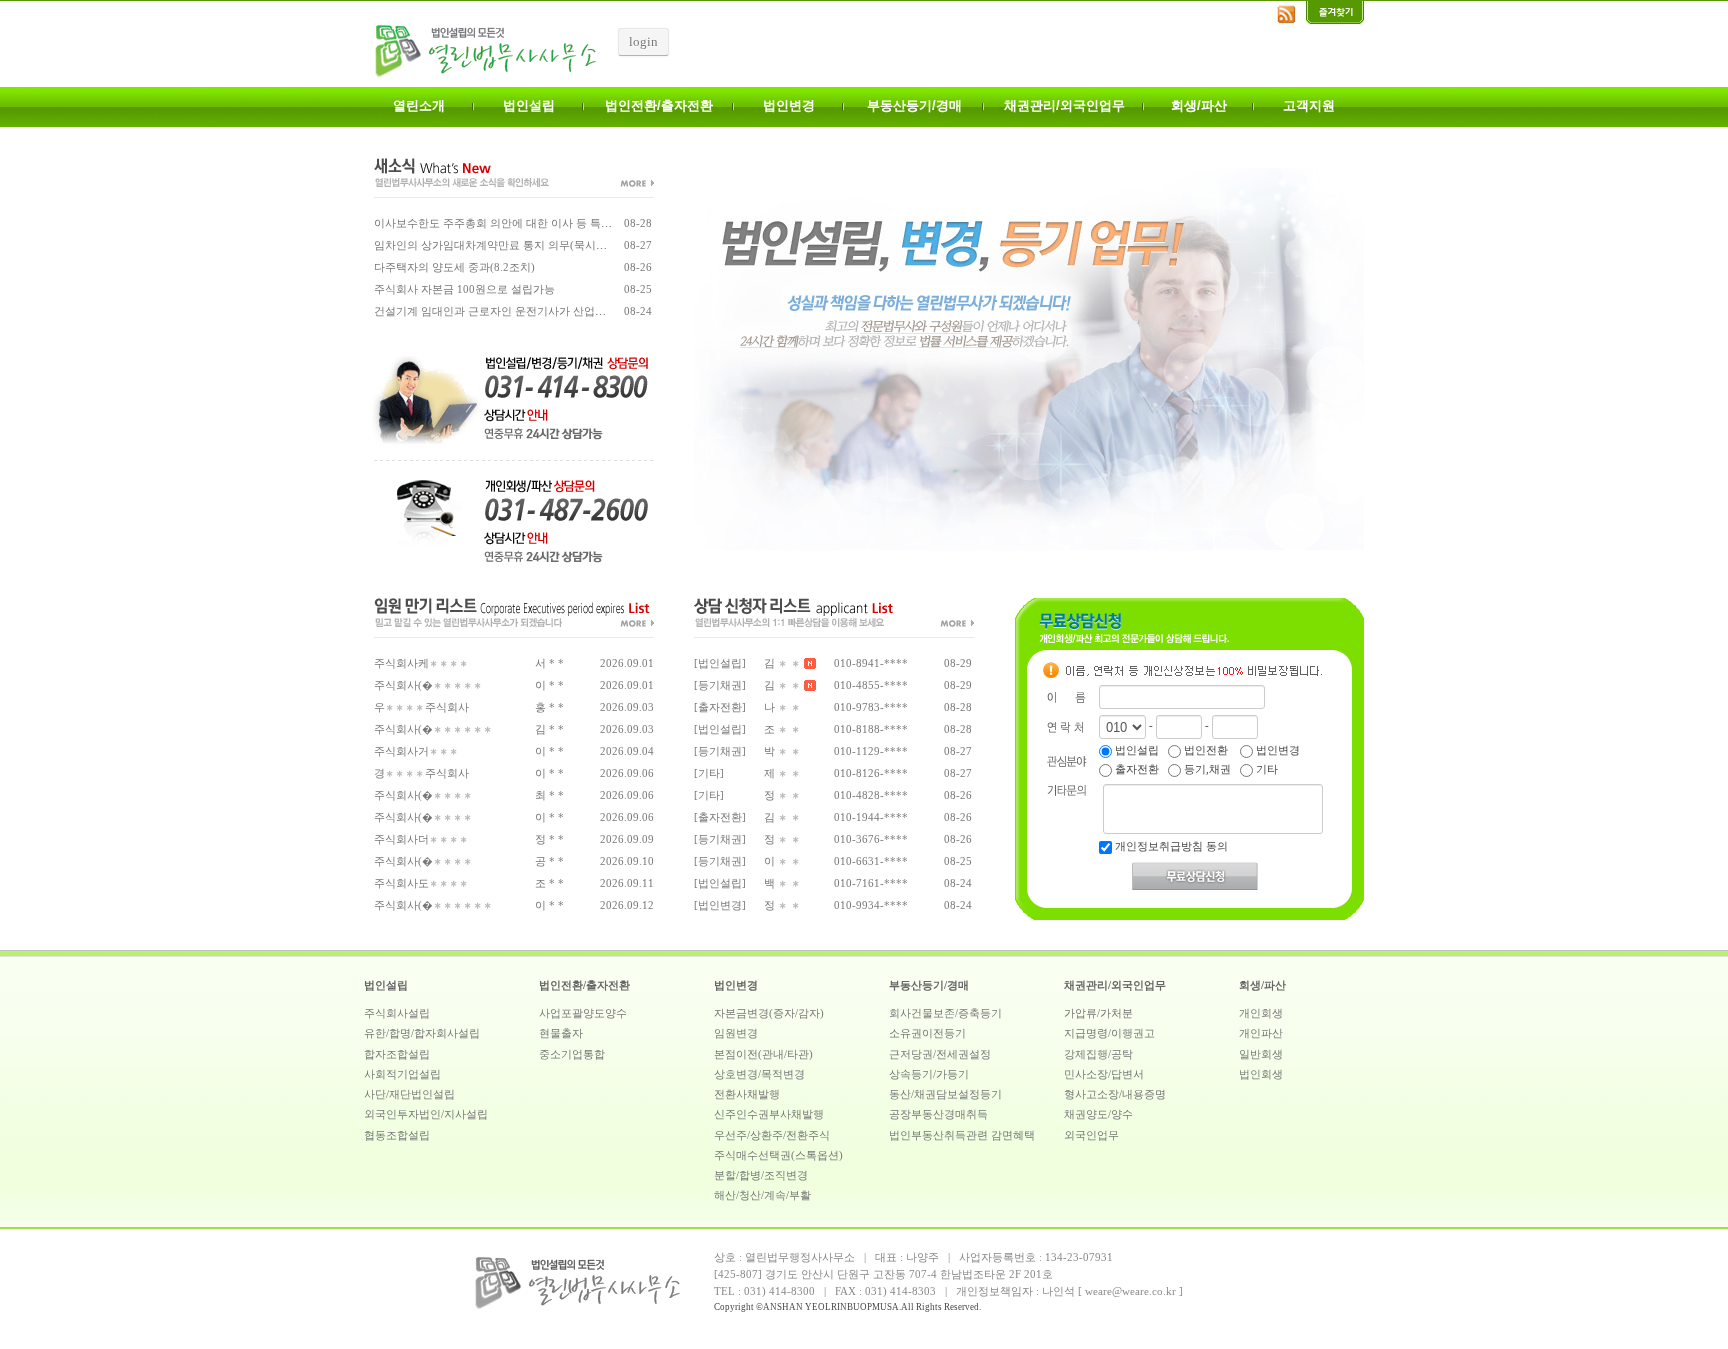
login (643, 41)
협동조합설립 (397, 1135)
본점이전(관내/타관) (763, 1054)
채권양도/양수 (1098, 1114)
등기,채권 (1206, 769)
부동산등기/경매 (914, 105)
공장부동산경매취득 (938, 1114)
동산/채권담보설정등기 (945, 1094)
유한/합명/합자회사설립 (422, 1033)
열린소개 (419, 105)
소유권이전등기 (927, 1033)
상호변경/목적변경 (759, 1074)
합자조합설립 (397, 1054)
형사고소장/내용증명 (1115, 1094)
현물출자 (561, 1033)
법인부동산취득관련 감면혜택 (962, 1135)
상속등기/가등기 (929, 1074)
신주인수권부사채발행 (769, 1114)
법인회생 (1261, 1074)
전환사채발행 (747, 1094)
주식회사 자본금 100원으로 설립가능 (464, 289)
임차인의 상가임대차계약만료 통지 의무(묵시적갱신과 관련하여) (532, 245)
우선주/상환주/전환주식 (772, 1135)
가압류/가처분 (1098, 1013)
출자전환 (1135, 769)
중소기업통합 (572, 1054)
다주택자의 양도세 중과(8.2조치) (454, 267)
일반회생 (1261, 1054)
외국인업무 (1091, 1135)
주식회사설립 (397, 1013)
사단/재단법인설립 (409, 1094)
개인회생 (1261, 1013)
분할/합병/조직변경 (761, 1175)
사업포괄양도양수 (583, 1013)
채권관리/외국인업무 (1064, 105)
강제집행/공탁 (1098, 1054)
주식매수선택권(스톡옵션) (778, 1155)
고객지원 (1309, 105)
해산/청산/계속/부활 (762, 1195)
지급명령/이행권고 (1109, 1033)
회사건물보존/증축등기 (945, 1013)
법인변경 (789, 105)
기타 (1265, 769)
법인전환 (1204, 750)
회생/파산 (1199, 105)
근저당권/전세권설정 (940, 1054)
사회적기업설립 (402, 1074)
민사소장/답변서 (1104, 1074)
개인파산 (1261, 1033)
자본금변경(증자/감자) (769, 1013)
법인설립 (529, 105)
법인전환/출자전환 (659, 105)
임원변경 (736, 1033)
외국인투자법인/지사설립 (426, 1114)
